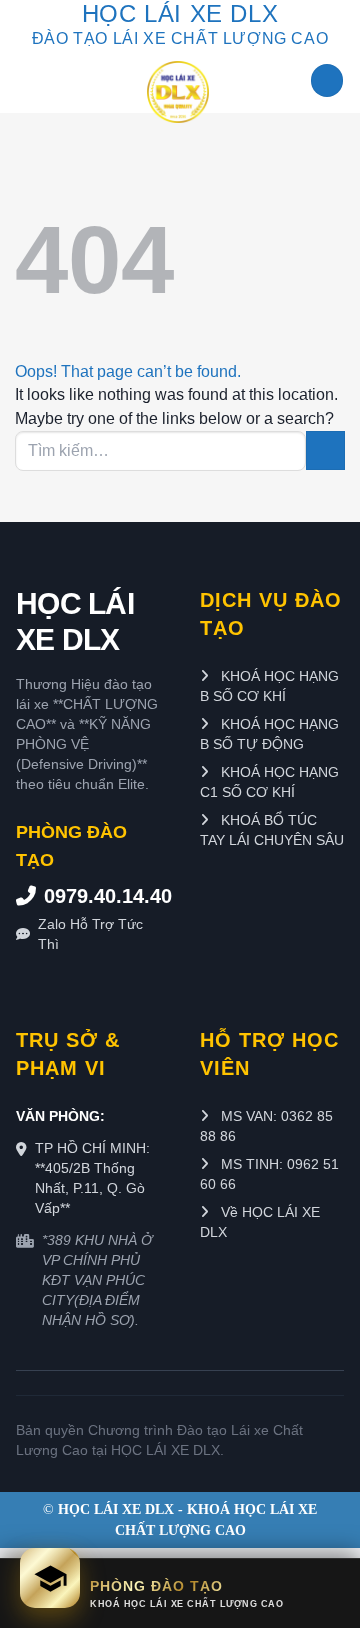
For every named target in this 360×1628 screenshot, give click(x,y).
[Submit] (325, 450)
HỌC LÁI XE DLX (75, 621)
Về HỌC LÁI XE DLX (260, 1222)
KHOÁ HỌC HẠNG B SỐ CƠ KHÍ (269, 686)
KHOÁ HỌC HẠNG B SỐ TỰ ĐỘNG (269, 734)
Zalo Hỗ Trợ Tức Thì (90, 934)
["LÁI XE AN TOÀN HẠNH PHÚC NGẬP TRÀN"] (177, 92)
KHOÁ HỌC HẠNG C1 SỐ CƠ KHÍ (269, 782)
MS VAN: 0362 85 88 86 (266, 1126)
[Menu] (327, 80)
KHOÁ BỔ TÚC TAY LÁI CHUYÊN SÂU (272, 830)
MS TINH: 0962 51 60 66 (269, 1174)
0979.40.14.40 (102, 896)
